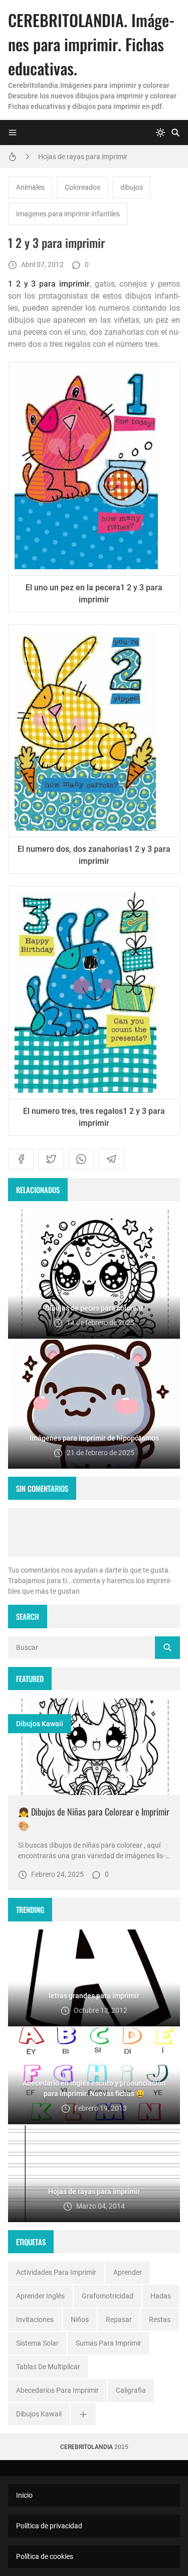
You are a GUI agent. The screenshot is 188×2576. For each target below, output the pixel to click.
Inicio (24, 2495)
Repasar (119, 2320)
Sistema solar (37, 2343)
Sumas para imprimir (109, 2343)
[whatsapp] (81, 1159)
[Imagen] (94, 1747)
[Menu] (13, 133)
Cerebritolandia (86, 2447)
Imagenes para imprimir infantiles (68, 214)
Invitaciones (35, 2320)
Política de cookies (45, 2556)
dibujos (132, 187)
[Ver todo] (83, 2414)
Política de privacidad (49, 2526)
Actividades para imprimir (56, 2272)
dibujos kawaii (40, 1724)
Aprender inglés (40, 2296)
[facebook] (21, 1159)
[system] (160, 133)
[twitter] (51, 1159)
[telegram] (111, 1159)
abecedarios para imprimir (57, 2390)
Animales (30, 187)
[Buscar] (175, 133)
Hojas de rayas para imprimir (83, 157)
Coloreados (82, 187)
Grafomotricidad (108, 2296)
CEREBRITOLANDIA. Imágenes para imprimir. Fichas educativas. (91, 44)
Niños (80, 2320)
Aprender (128, 2272)
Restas (160, 2320)
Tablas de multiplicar (48, 2367)
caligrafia (131, 2390)
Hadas (161, 2296)
